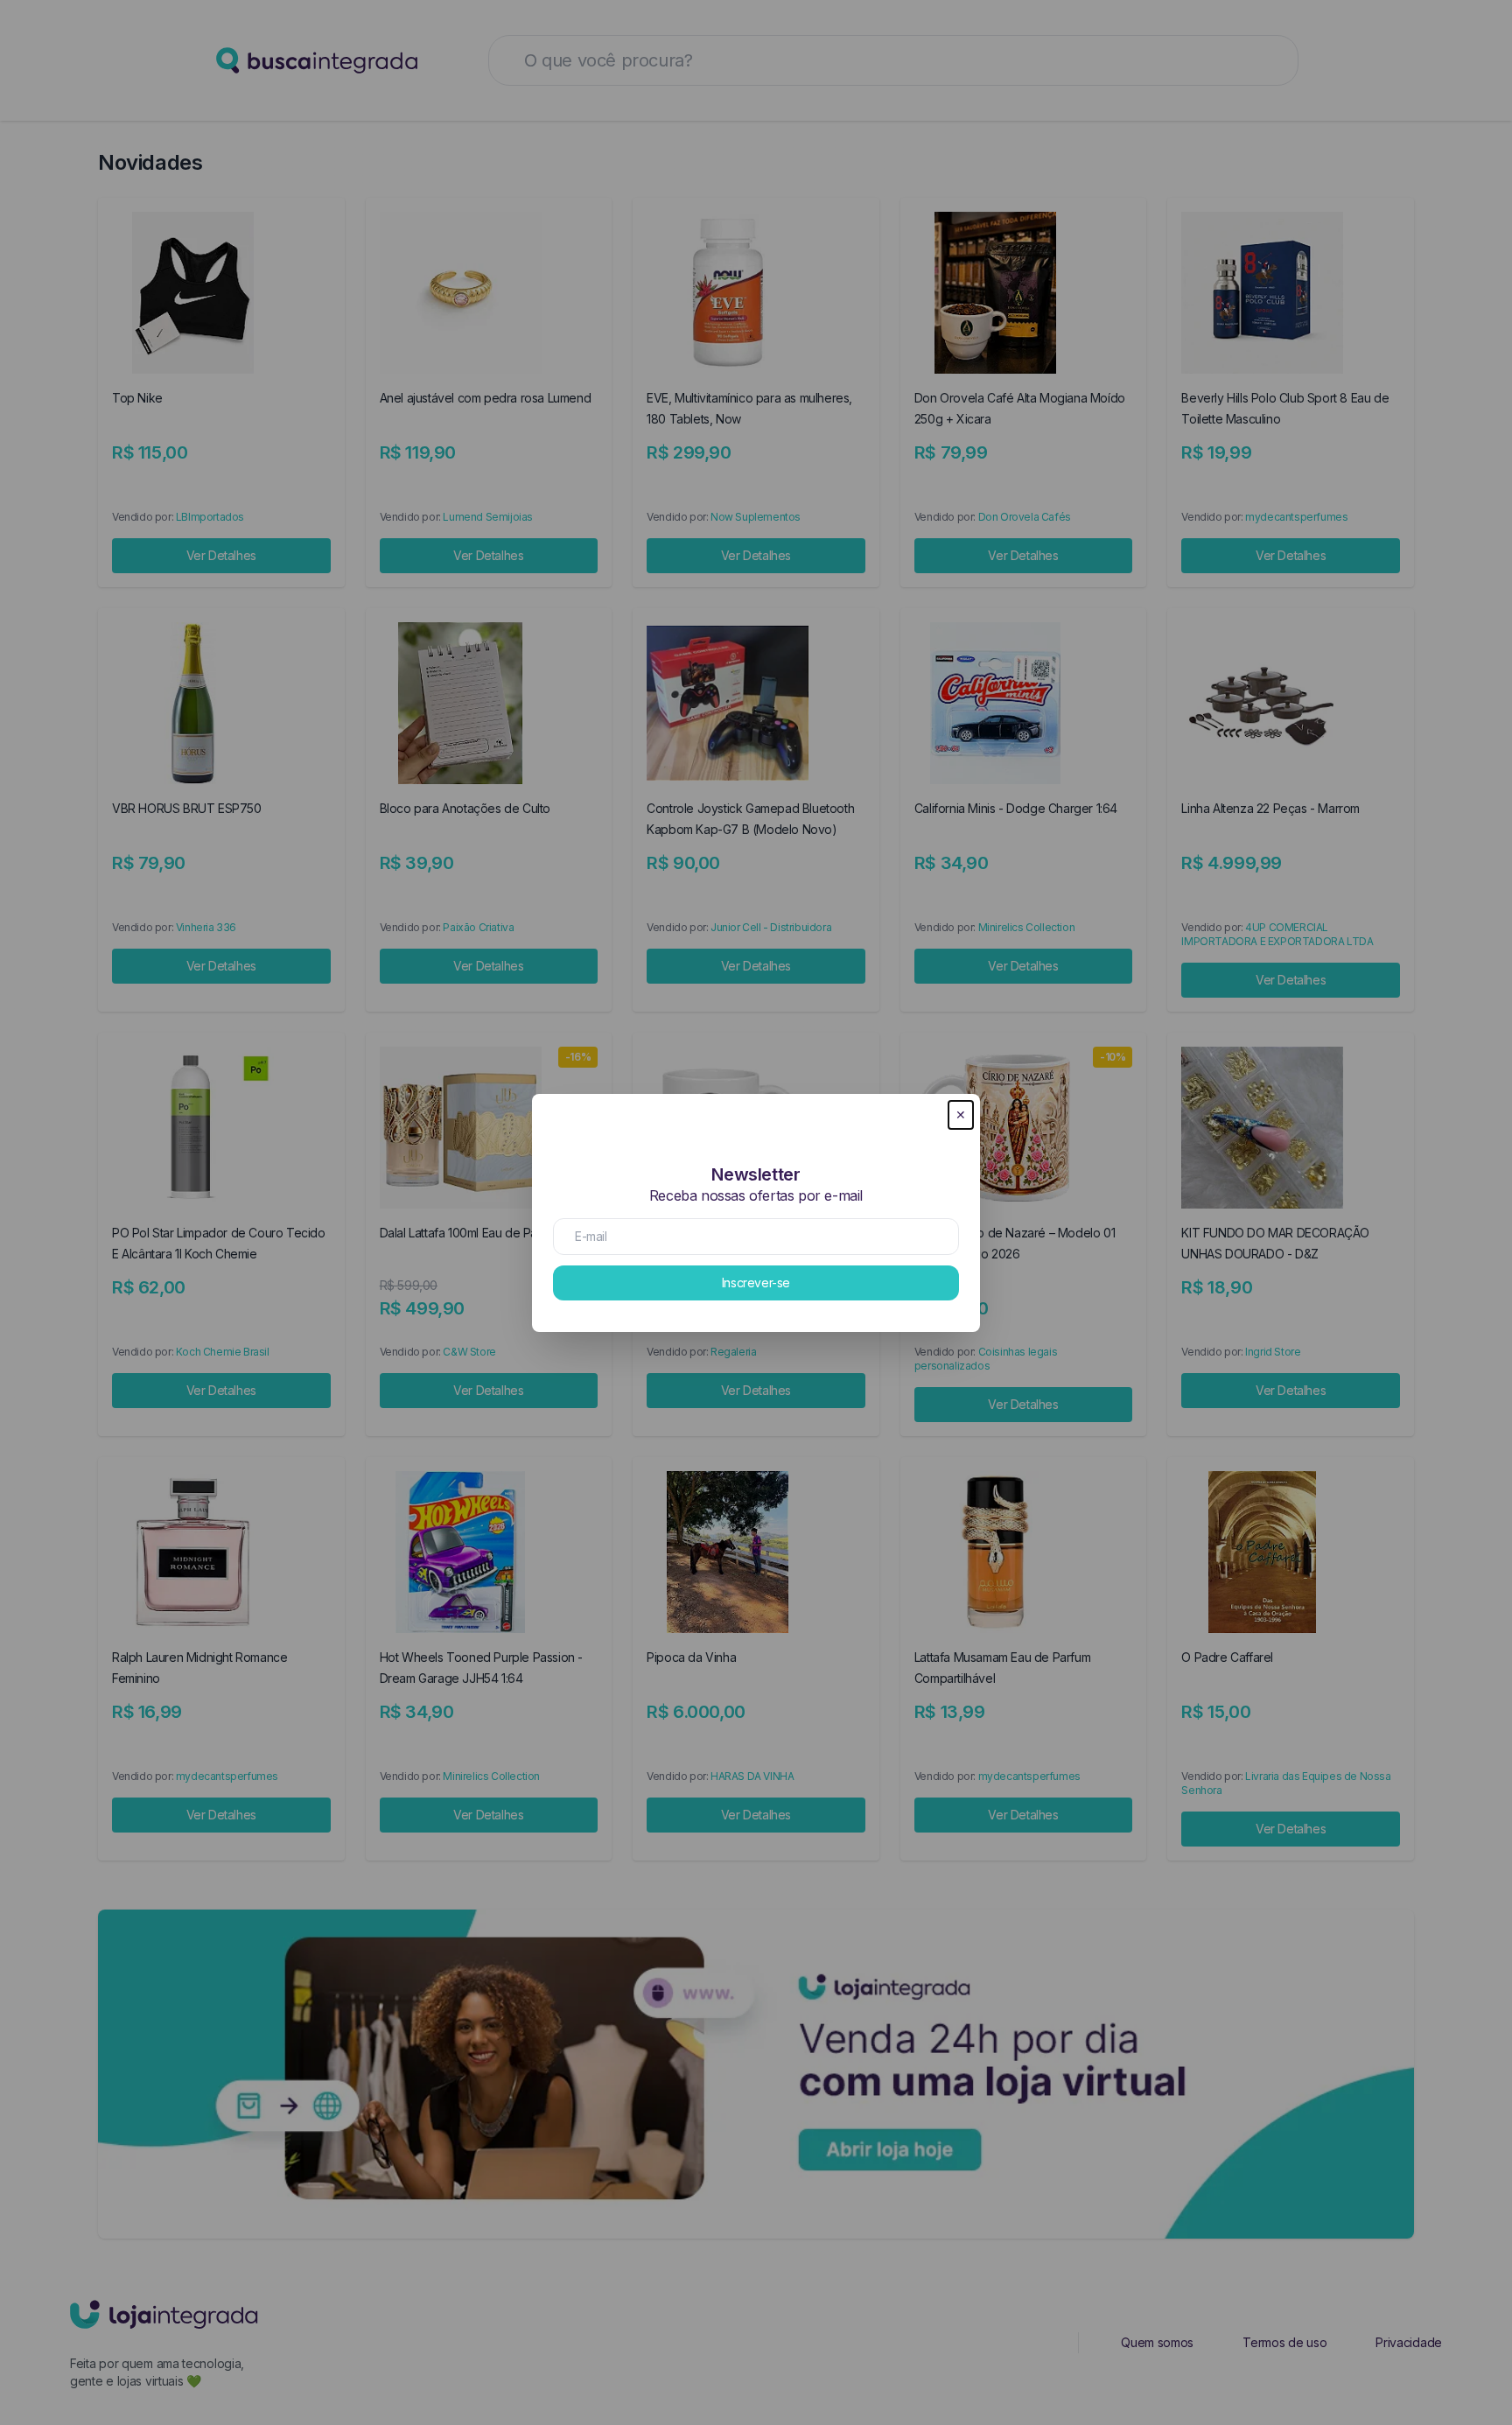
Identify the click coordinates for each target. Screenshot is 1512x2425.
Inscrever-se (756, 1283)
